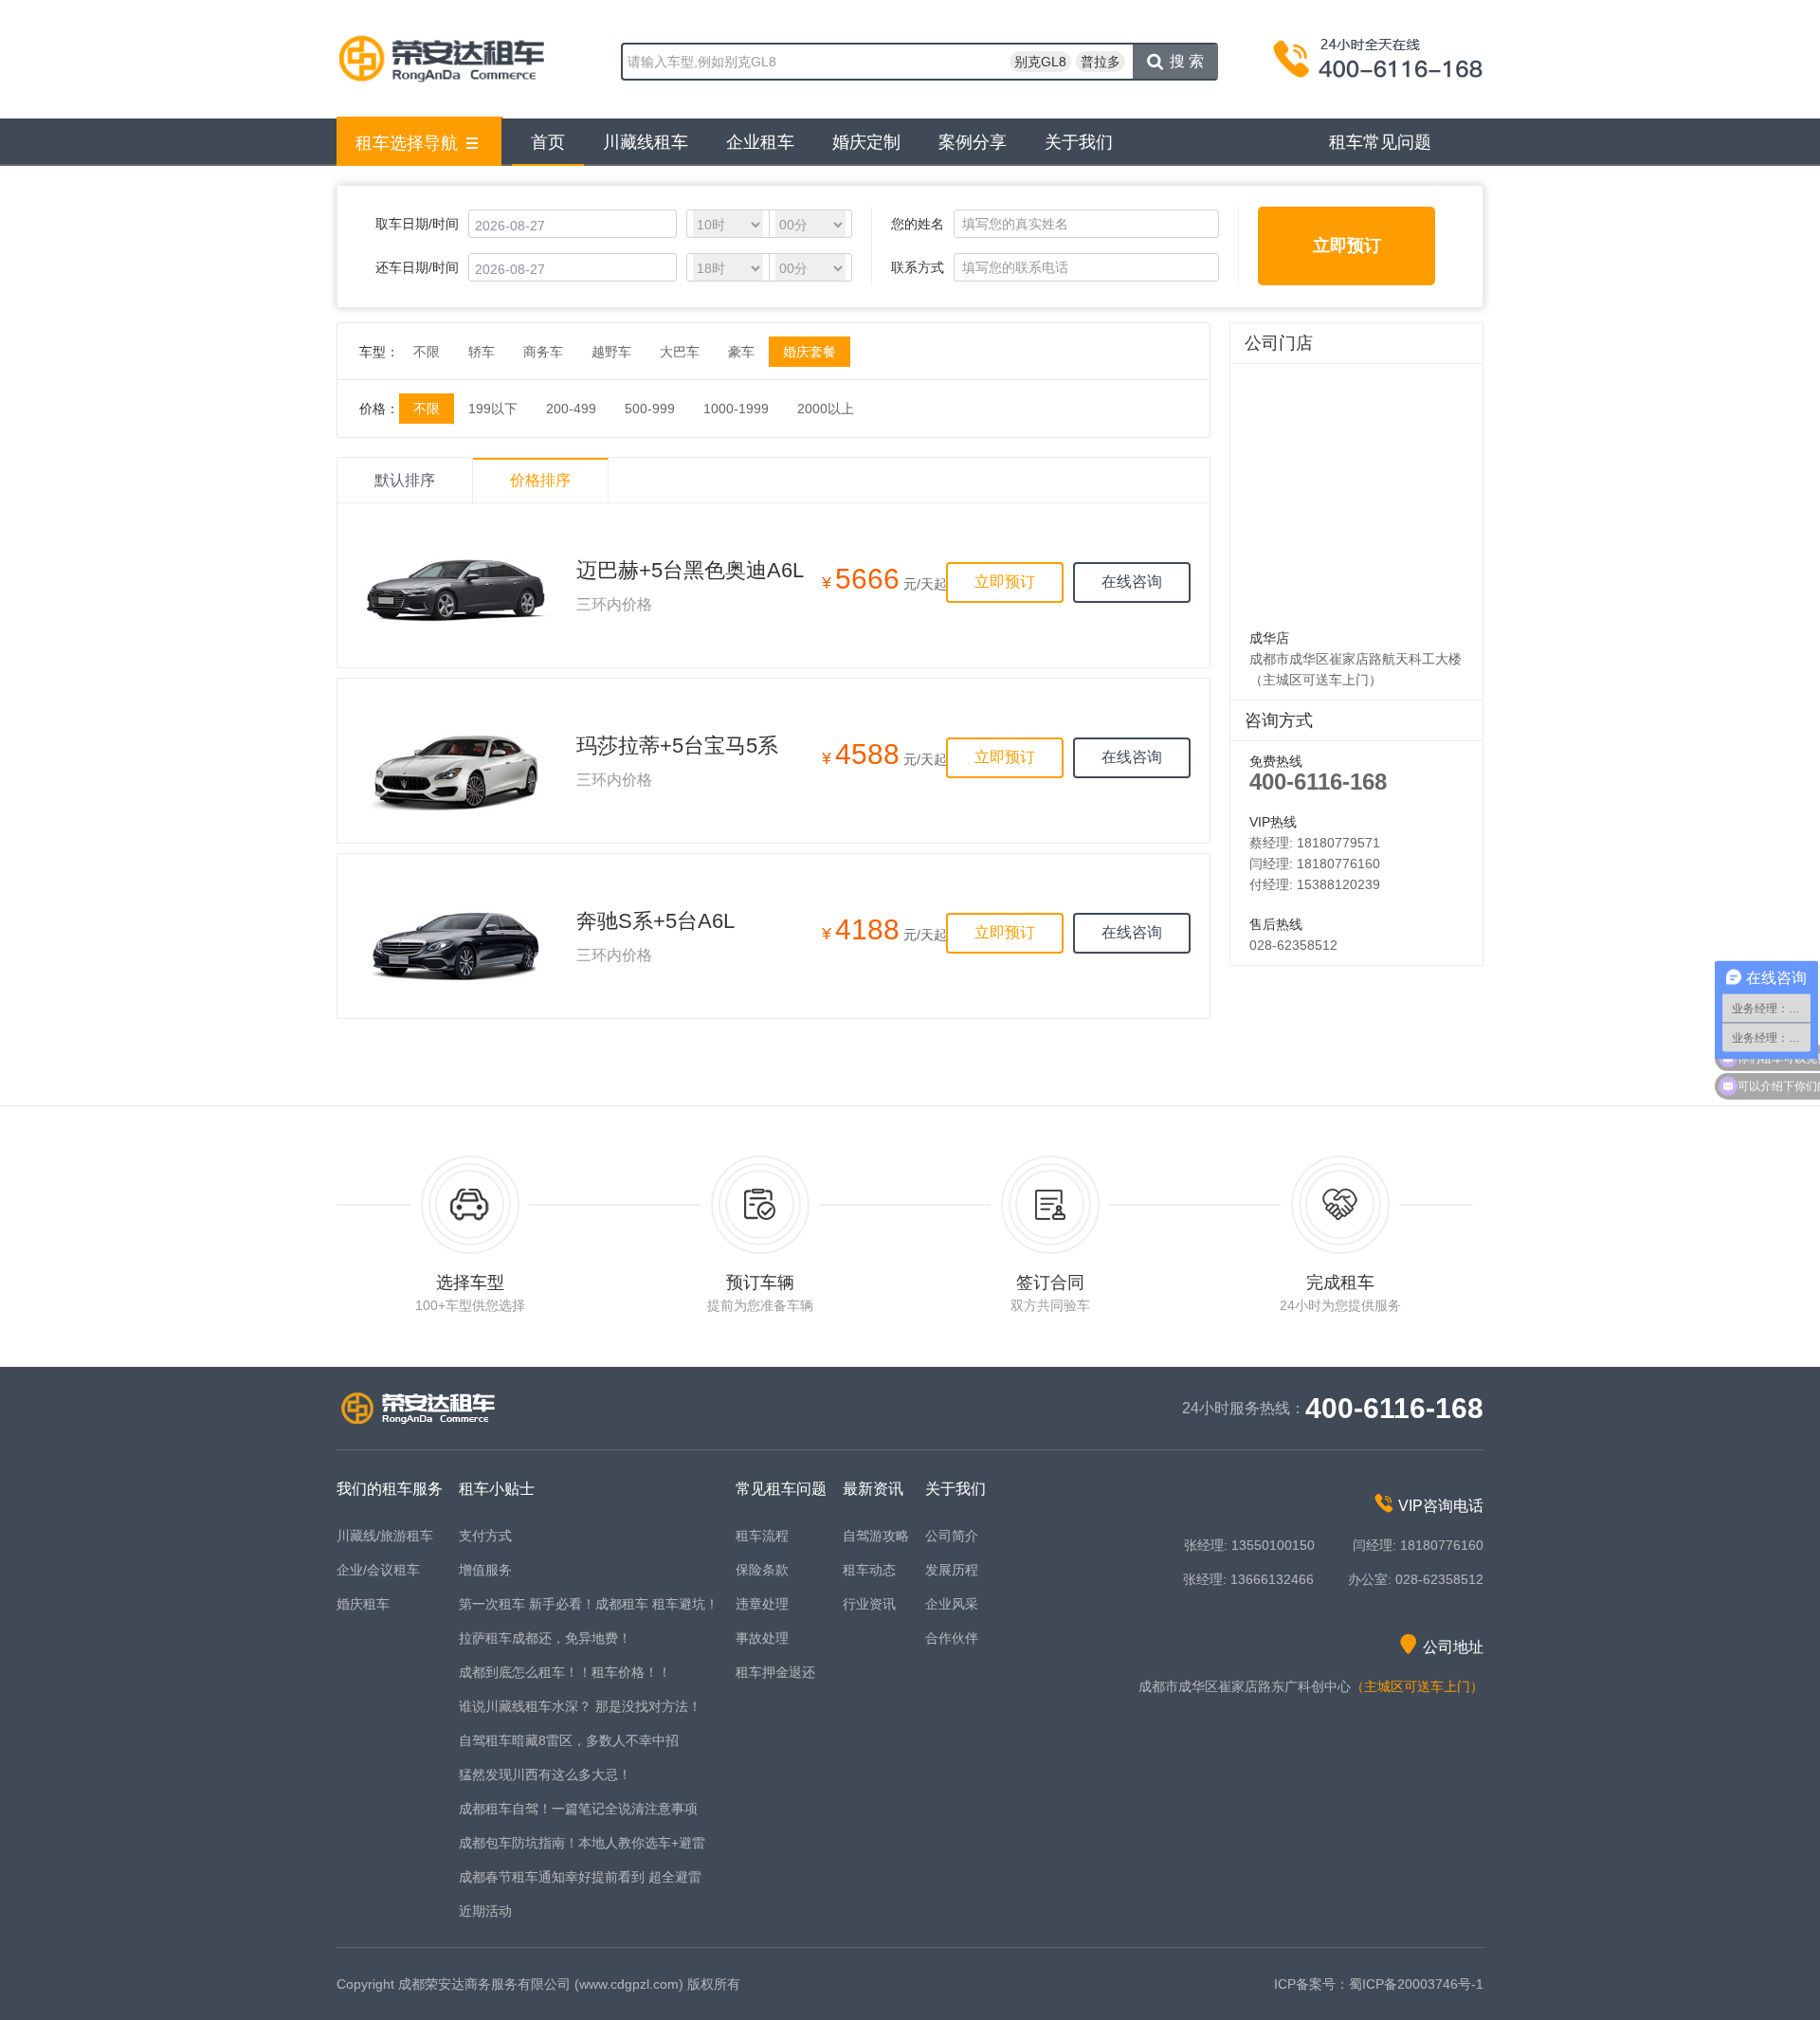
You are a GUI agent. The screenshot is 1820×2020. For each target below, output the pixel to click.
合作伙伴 (952, 1638)
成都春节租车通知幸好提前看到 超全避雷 (580, 1877)
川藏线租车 (646, 142)
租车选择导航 (407, 143)
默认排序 (405, 480)
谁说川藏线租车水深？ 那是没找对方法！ (580, 1706)
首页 (548, 142)
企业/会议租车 (378, 1570)
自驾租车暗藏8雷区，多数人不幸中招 (569, 1740)
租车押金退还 (775, 1672)
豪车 (741, 352)
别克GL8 (1040, 62)
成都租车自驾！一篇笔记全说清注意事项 (578, 1809)
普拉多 (1101, 62)
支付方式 (485, 1536)
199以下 (493, 409)
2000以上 (826, 409)
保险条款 (762, 1570)
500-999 (650, 409)
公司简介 (952, 1536)
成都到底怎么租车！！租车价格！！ (565, 1672)
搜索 (1189, 61)
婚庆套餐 (810, 352)
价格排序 (540, 480)
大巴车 (680, 352)
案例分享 (973, 142)
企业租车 (760, 142)
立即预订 (1347, 246)
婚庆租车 (363, 1604)
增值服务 (485, 1570)
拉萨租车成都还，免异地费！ (545, 1638)
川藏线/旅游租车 (385, 1536)
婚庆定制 (866, 142)
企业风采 (952, 1604)
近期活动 (485, 1911)
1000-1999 (736, 409)
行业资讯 (869, 1604)
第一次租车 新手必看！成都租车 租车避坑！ (589, 1604)
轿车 (482, 352)
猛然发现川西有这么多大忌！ (545, 1774)
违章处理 (762, 1604)
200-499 (571, 409)
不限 (427, 352)
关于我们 (1079, 142)
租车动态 (869, 1570)
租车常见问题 (1380, 142)
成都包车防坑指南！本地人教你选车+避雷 (582, 1843)
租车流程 (762, 1536)
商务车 (543, 352)
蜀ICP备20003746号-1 (1416, 1984)
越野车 (611, 352)
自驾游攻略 (876, 1536)
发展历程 (952, 1570)
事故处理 (762, 1638)
